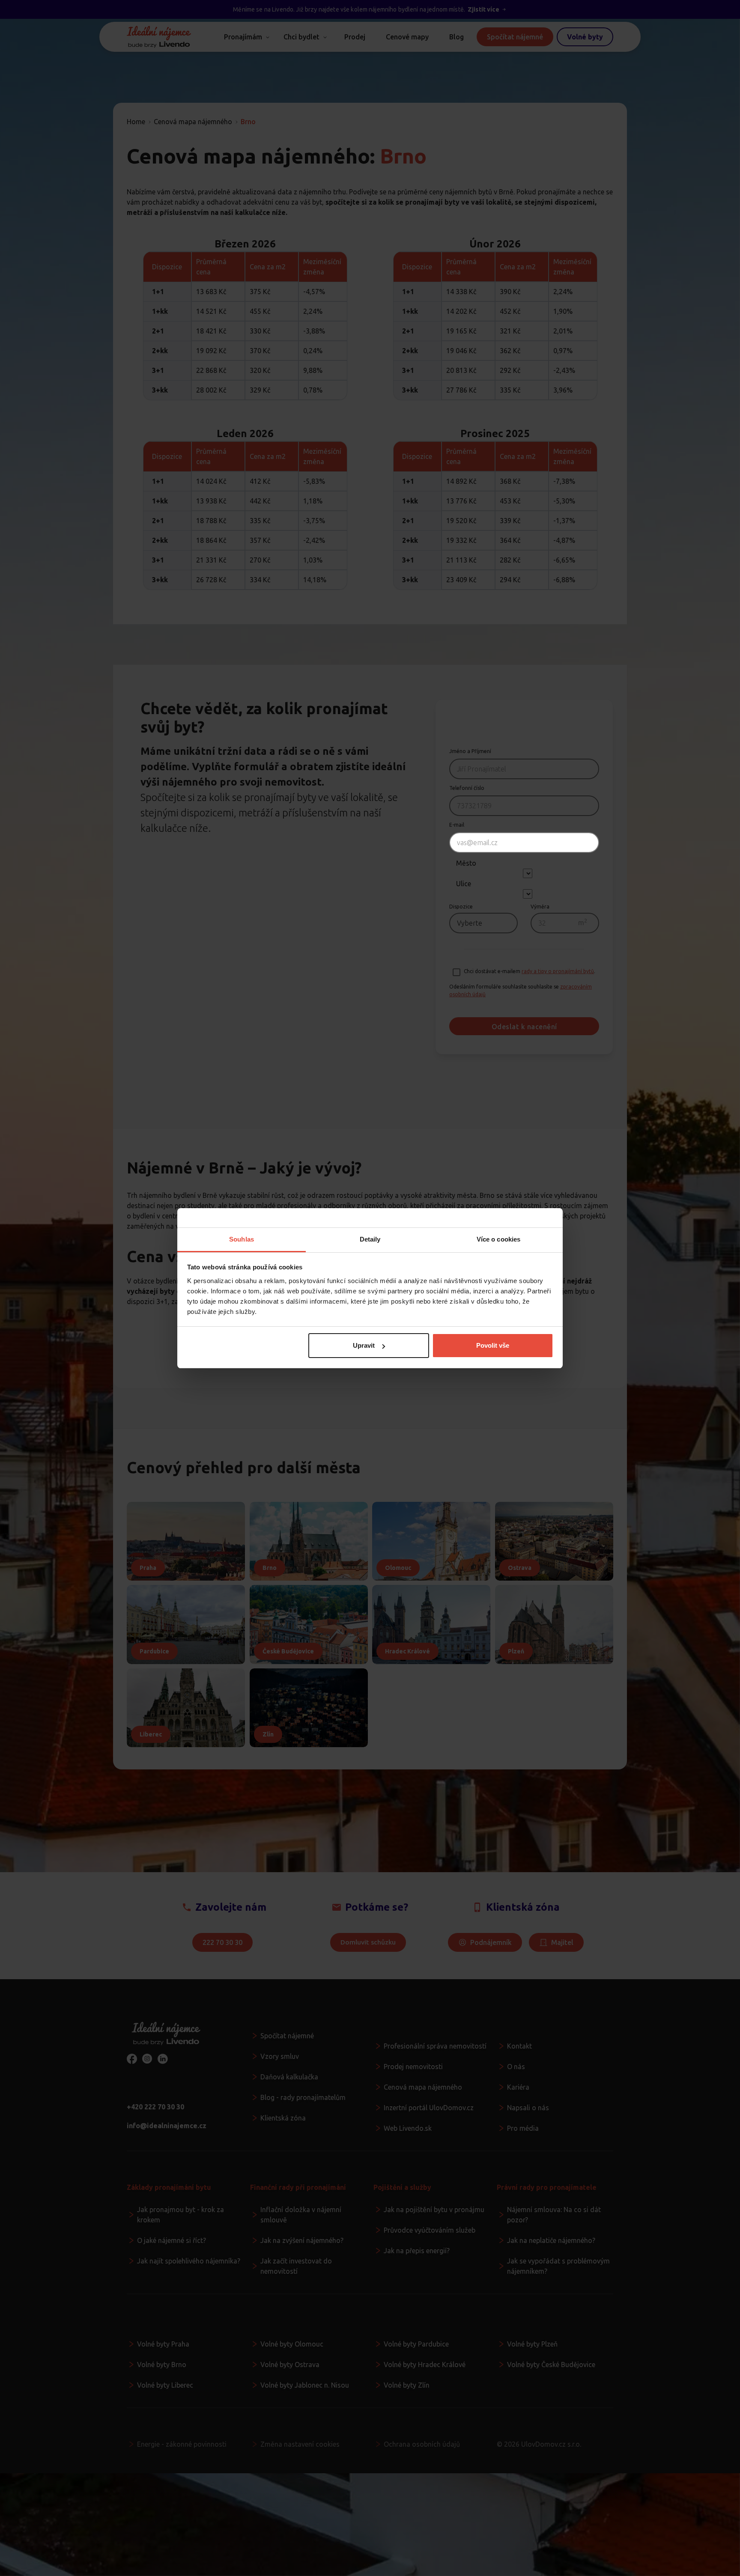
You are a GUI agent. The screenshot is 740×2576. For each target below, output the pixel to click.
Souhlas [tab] (242, 1239)
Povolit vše (493, 1345)
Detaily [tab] (370, 1239)
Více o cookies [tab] (498, 1239)
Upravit (364, 1345)
